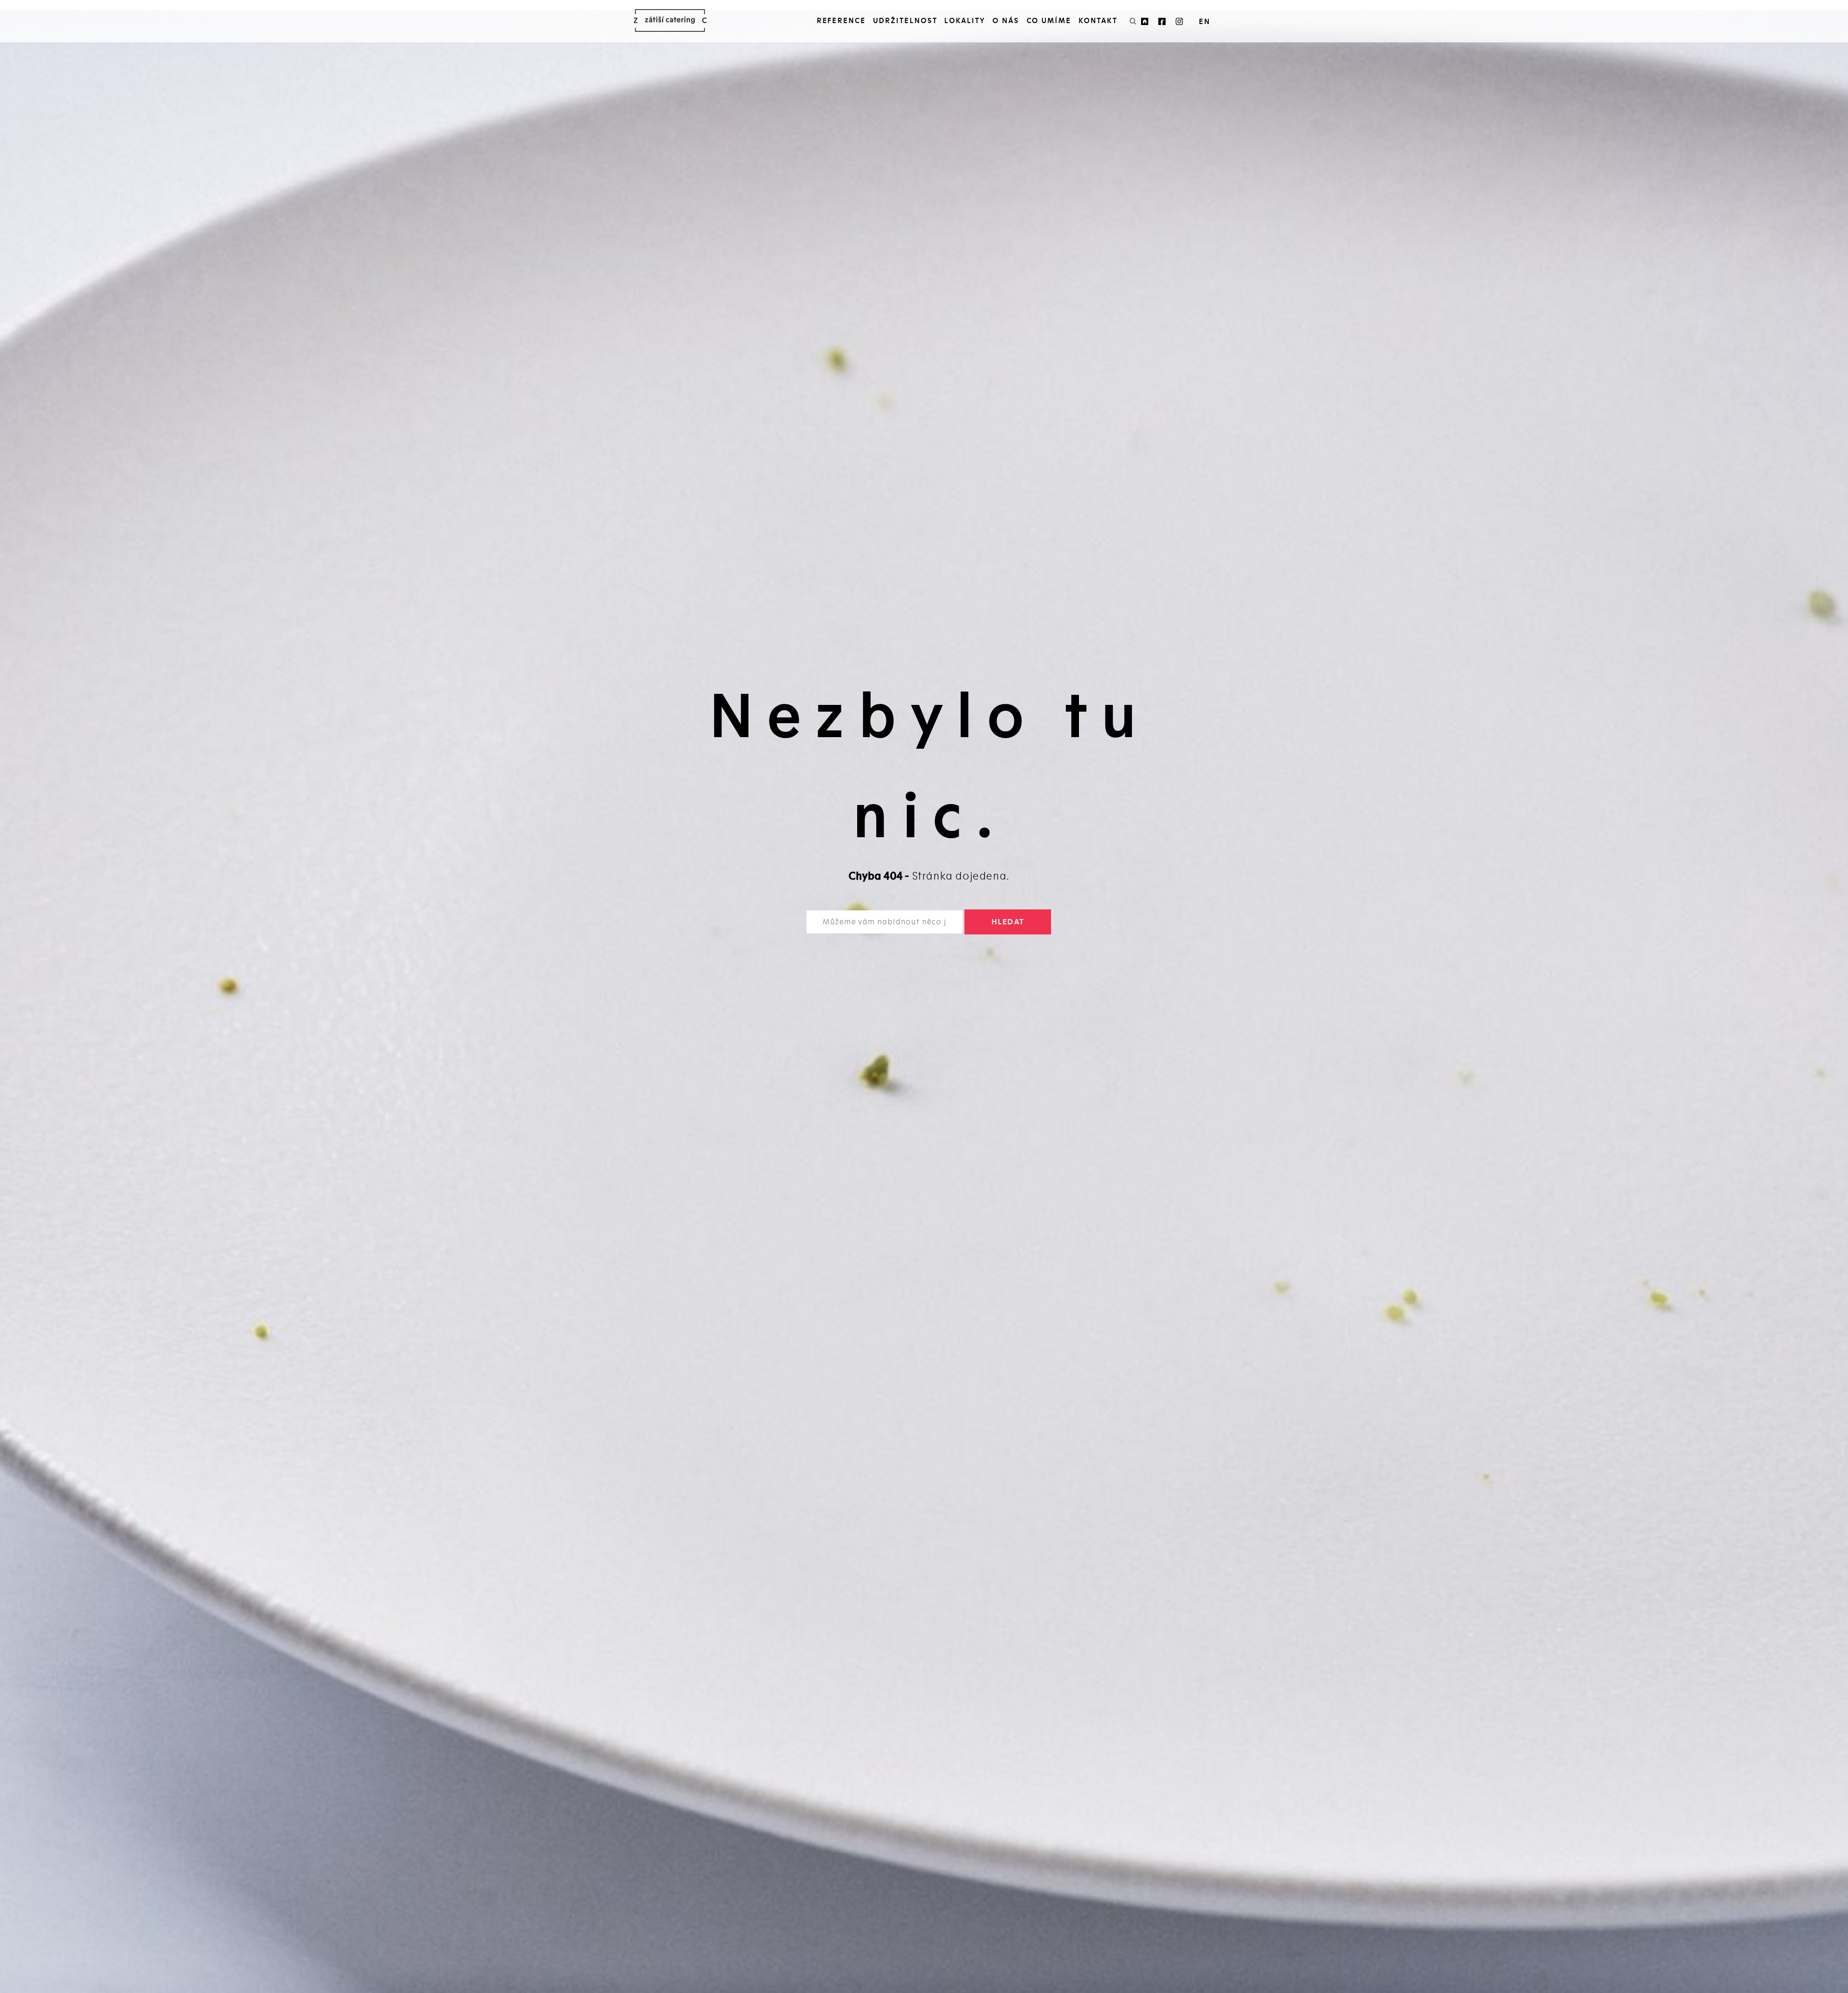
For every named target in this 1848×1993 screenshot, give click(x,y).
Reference (841, 21)
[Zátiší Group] (1147, 21)
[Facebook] (1165, 21)
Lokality (965, 21)
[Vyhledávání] (1133, 21)
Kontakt (1098, 21)
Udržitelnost (905, 21)
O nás (1006, 21)
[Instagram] (1180, 21)
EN (1205, 22)
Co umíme (1049, 21)
